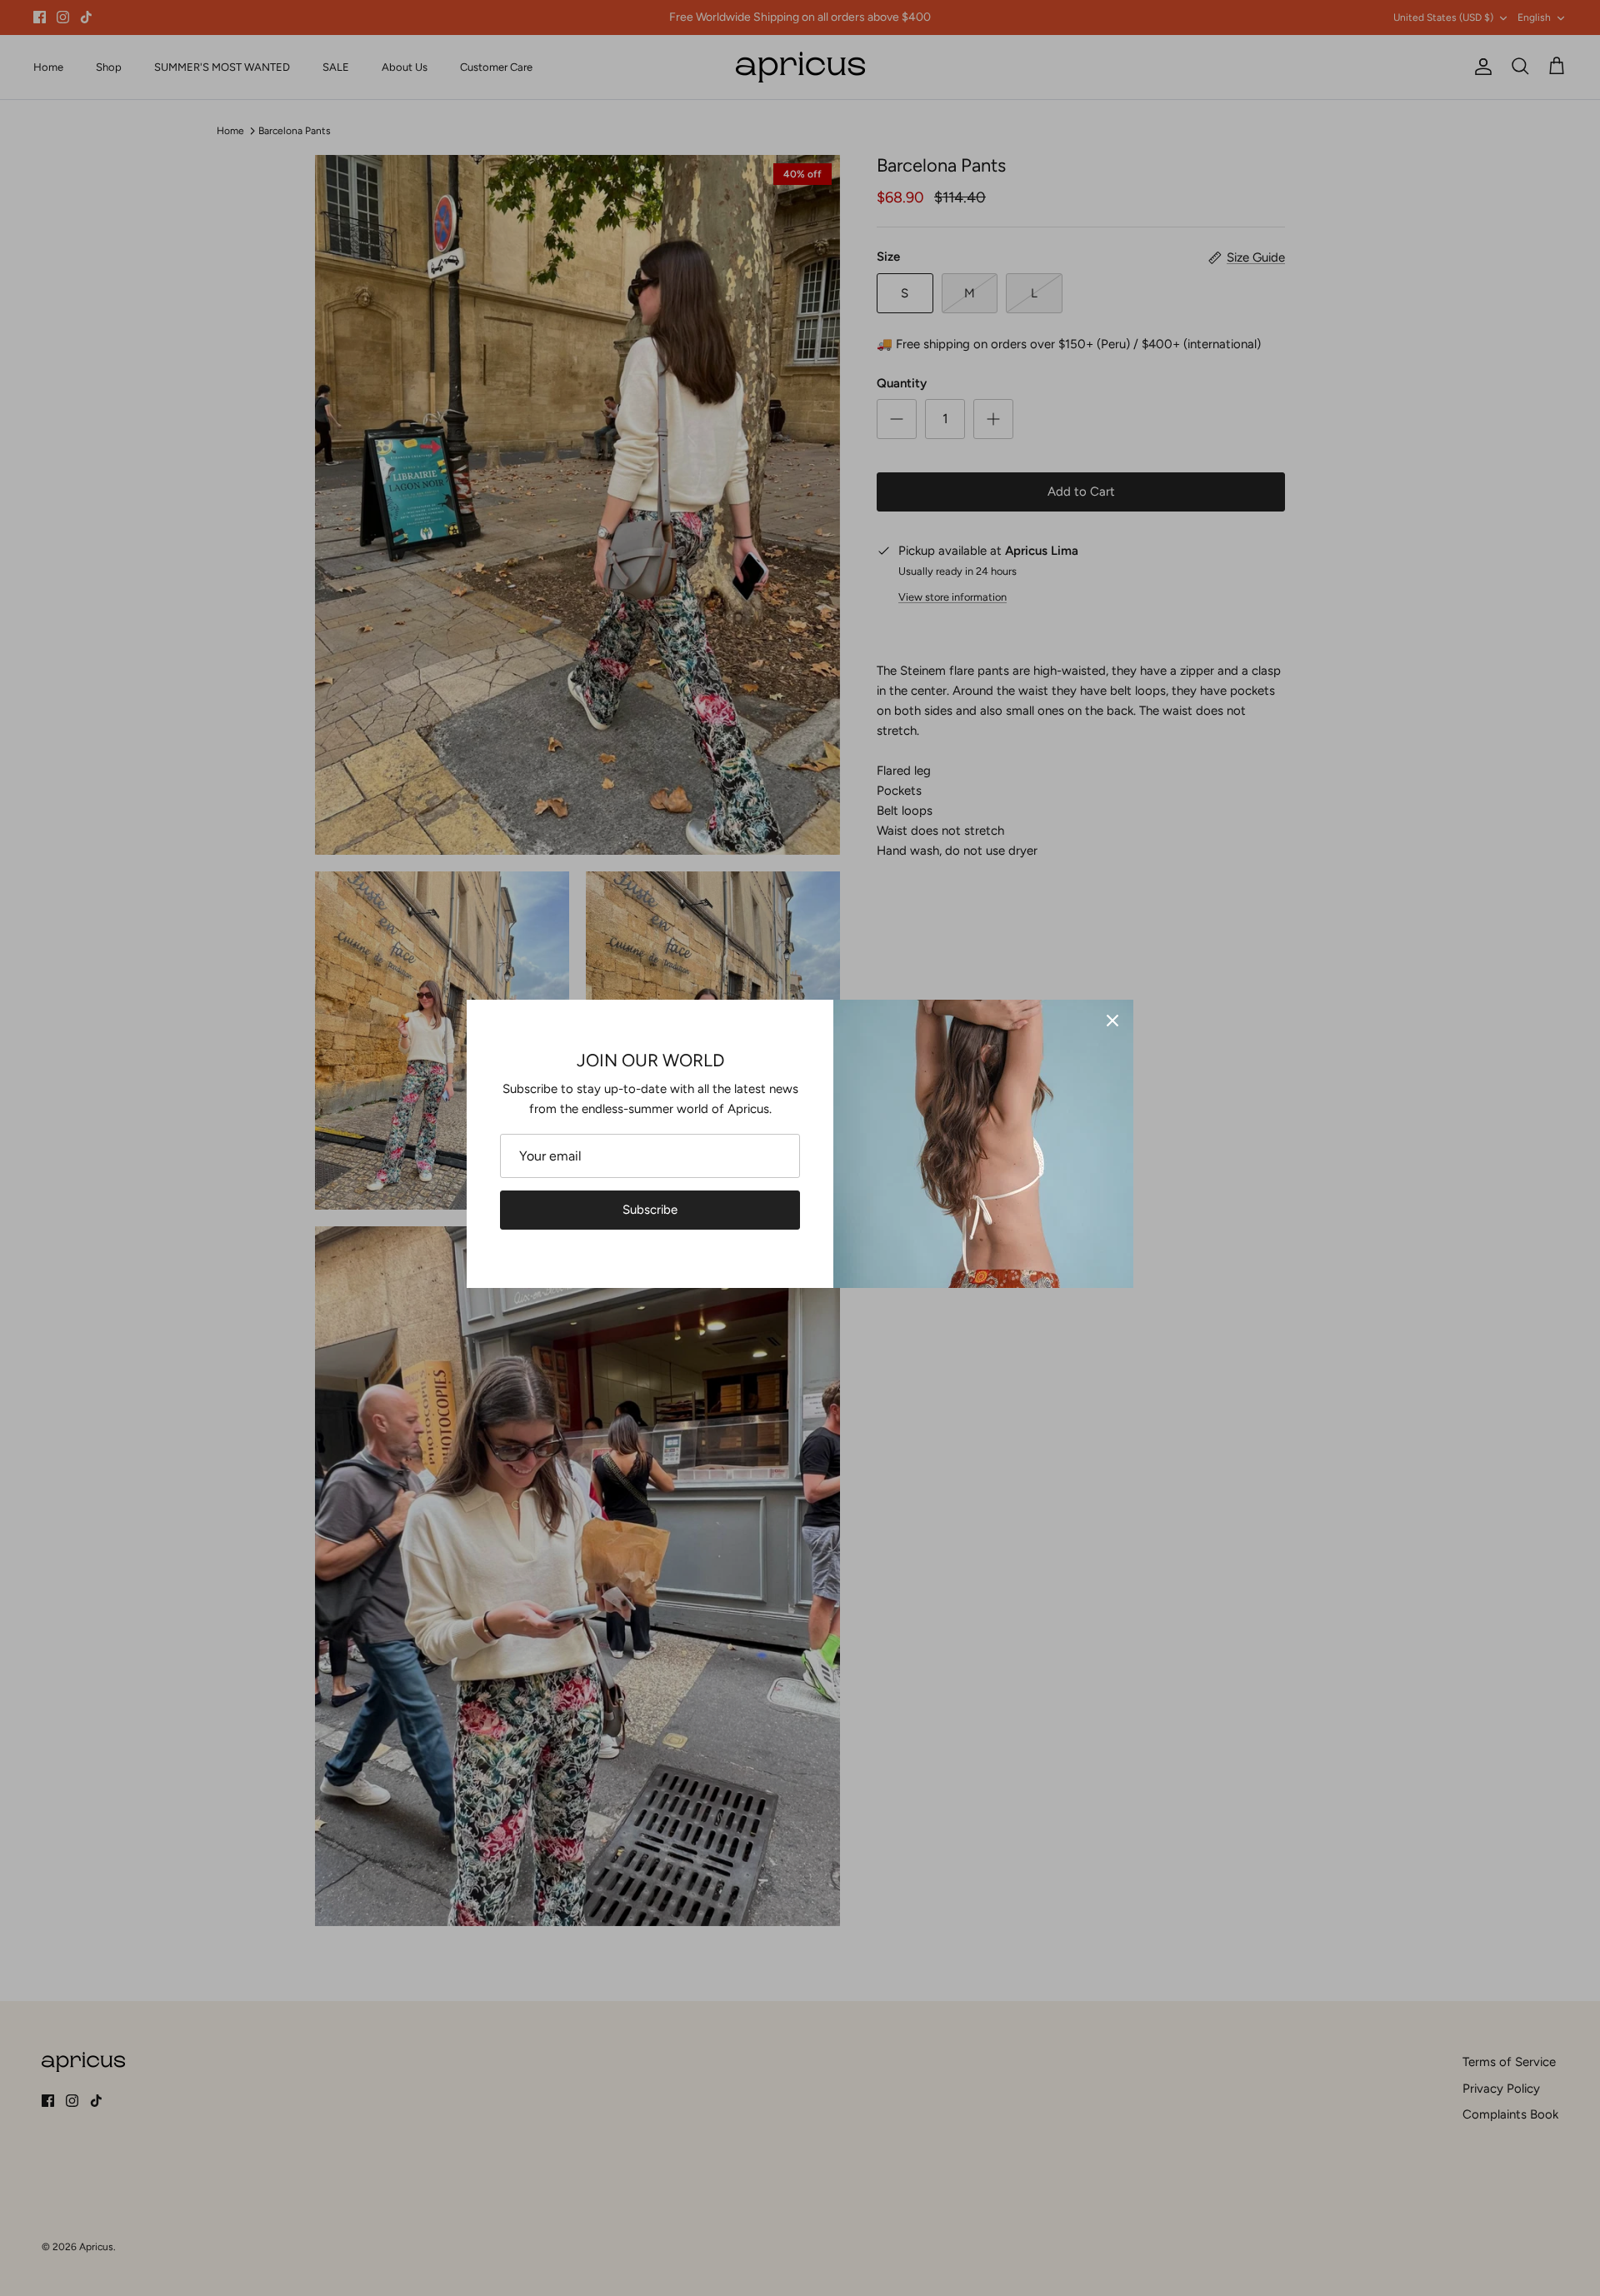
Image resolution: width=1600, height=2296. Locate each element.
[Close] (1112, 1021)
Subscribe (650, 1210)
